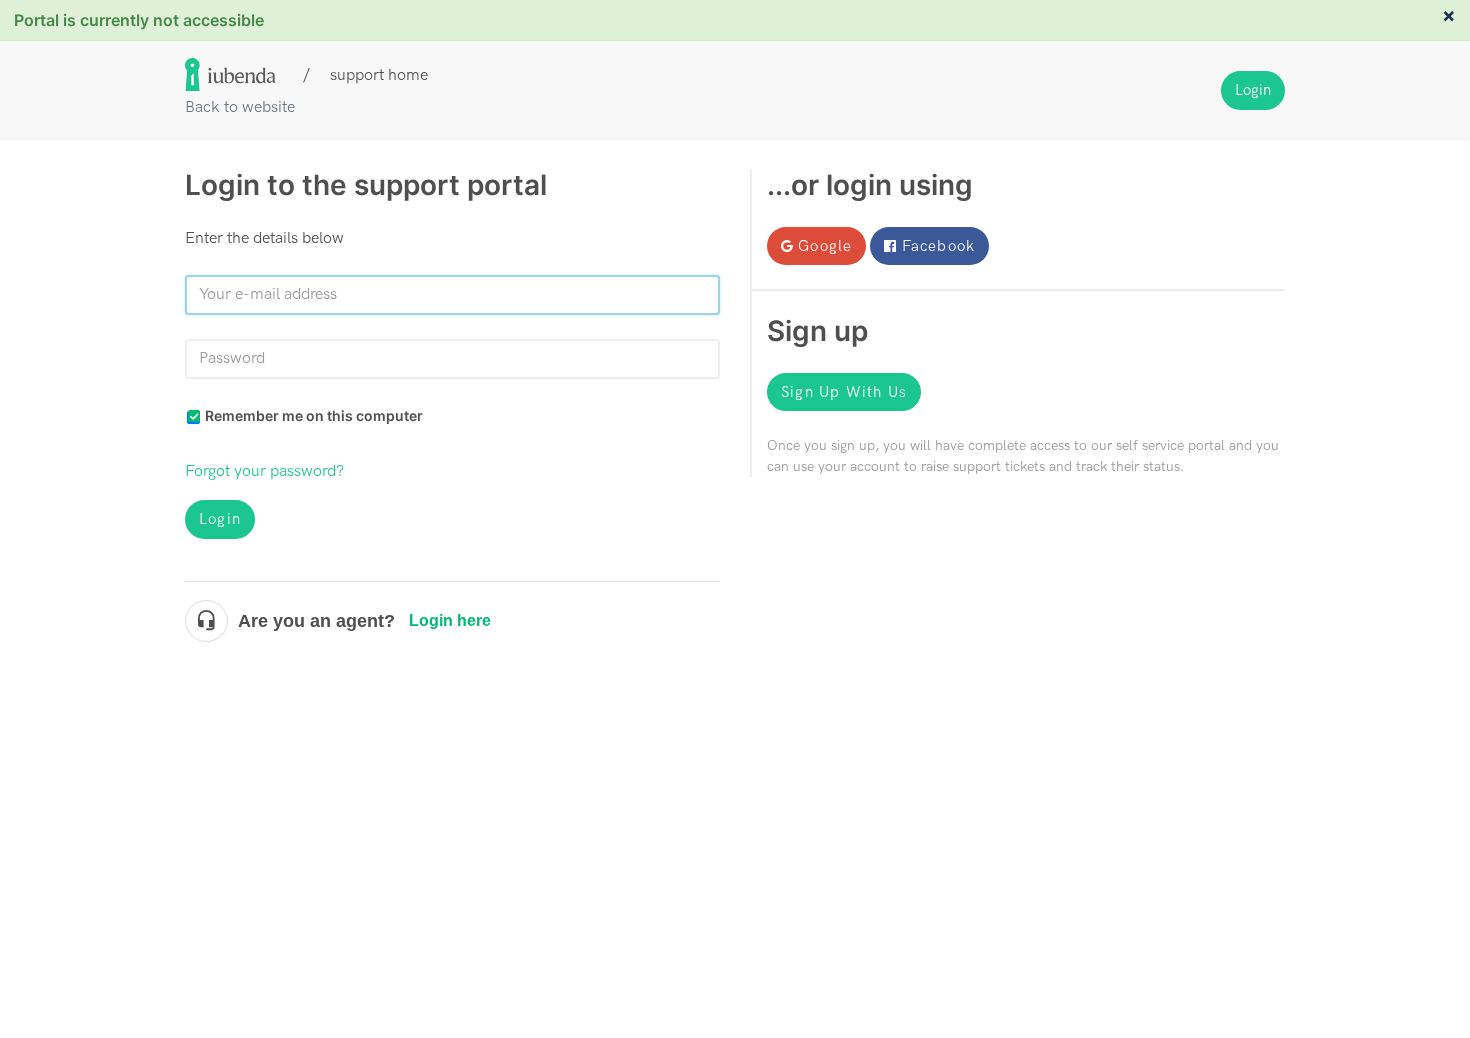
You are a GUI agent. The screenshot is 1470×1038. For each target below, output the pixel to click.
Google (825, 246)
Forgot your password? (264, 471)
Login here (450, 620)
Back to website (240, 107)
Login (220, 519)
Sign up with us (844, 392)
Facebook (939, 246)
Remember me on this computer (314, 415)
